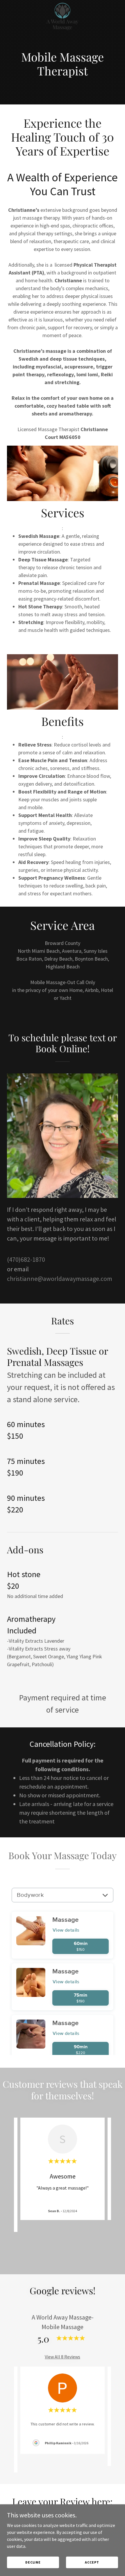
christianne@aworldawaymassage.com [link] (60, 1279)
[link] (63, 5)
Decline (33, 2562)
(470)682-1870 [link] (26, 1259)
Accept (92, 2562)
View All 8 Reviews (63, 2357)
